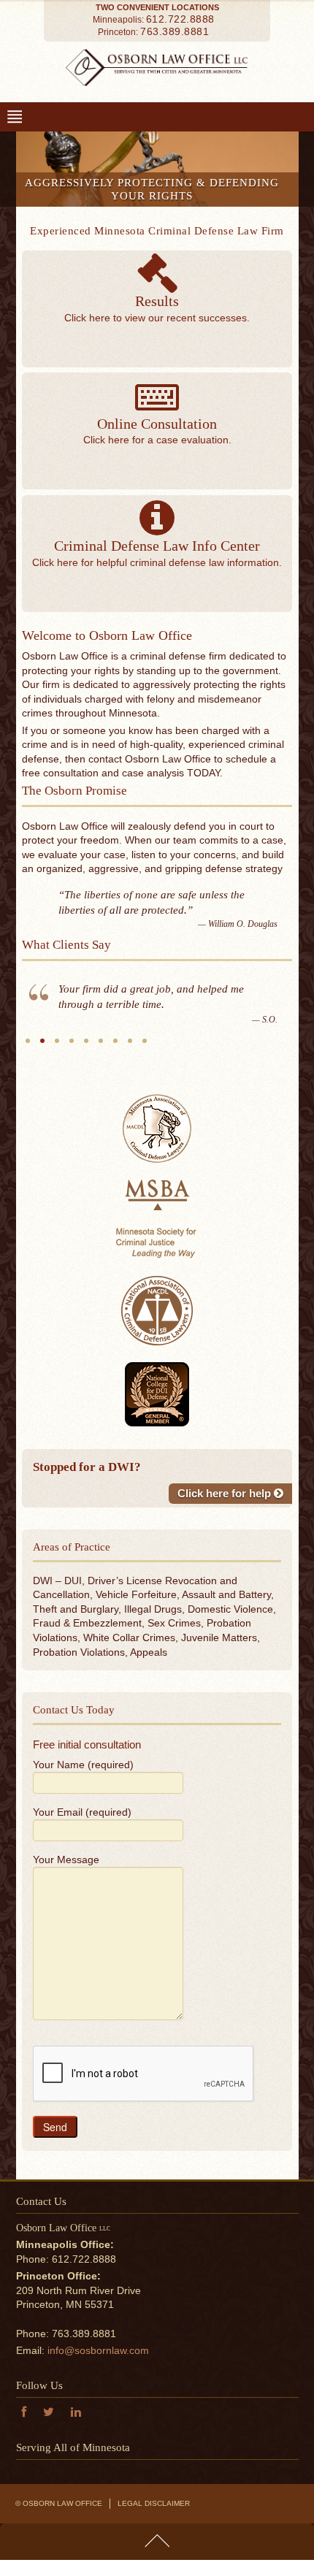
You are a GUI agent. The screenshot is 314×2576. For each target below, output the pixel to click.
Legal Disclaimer (154, 2566)
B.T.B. (57, 1109)
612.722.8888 (180, 19)
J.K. (86, 1109)
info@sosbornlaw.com (98, 2413)
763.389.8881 (175, 31)
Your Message (66, 1922)
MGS (101, 1109)
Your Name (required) (83, 1827)
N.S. (115, 1109)
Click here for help (226, 1556)
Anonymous (28, 1109)
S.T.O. (72, 1109)
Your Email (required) (82, 1875)
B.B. (145, 1109)
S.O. (42, 1109)
